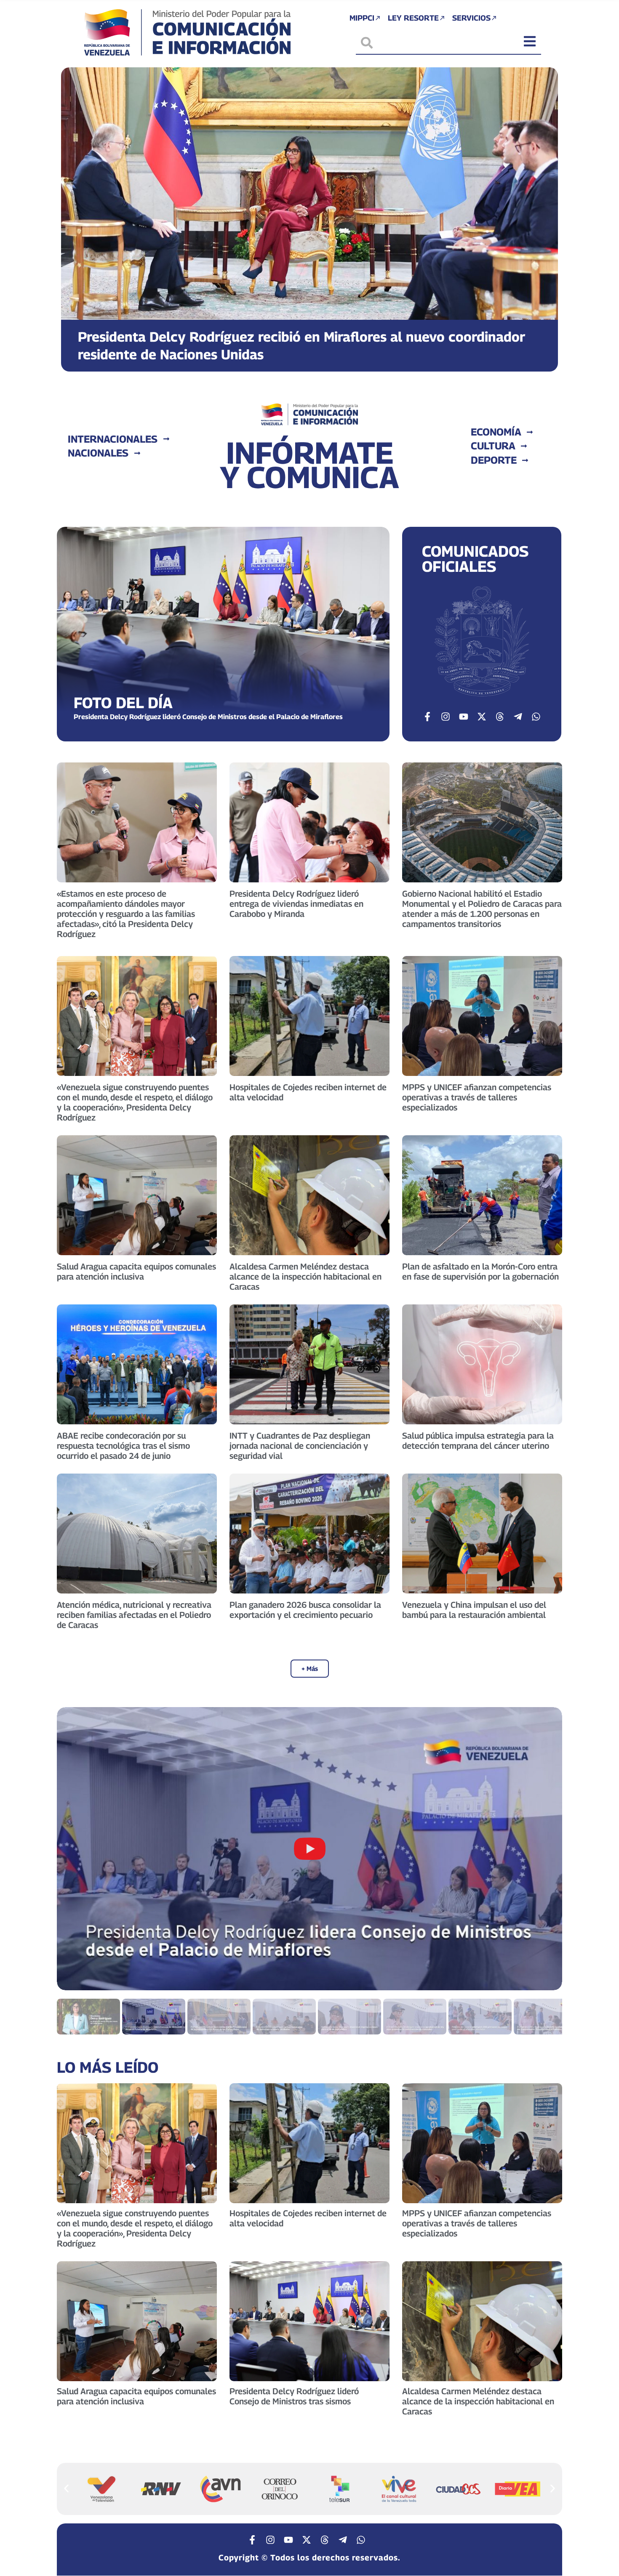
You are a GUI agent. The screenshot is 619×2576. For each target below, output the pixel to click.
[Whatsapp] (536, 717)
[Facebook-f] (427, 717)
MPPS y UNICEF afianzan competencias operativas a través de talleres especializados (477, 1097)
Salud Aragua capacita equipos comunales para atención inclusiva (136, 1272)
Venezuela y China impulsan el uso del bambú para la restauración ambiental (474, 1610)
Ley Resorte (413, 18)
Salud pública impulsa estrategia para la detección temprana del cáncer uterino (478, 1441)
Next (546, 1849)
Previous (73, 1849)
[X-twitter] (482, 717)
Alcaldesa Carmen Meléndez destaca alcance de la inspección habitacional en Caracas (305, 1277)
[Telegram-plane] (518, 717)
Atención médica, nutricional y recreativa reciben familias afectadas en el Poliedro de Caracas (134, 1615)
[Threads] (500, 717)
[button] (75, 213)
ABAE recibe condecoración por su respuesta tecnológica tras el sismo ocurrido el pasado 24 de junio (123, 1446)
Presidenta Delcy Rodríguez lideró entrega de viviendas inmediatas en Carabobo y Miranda (296, 904)
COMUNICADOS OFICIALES (475, 559)
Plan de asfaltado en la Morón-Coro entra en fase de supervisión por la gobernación (480, 1272)
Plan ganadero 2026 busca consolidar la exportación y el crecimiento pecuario (305, 1610)
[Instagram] (446, 717)
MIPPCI (362, 18)
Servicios (471, 18)
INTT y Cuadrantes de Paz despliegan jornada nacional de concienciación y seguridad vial (300, 1446)
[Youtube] (464, 717)
